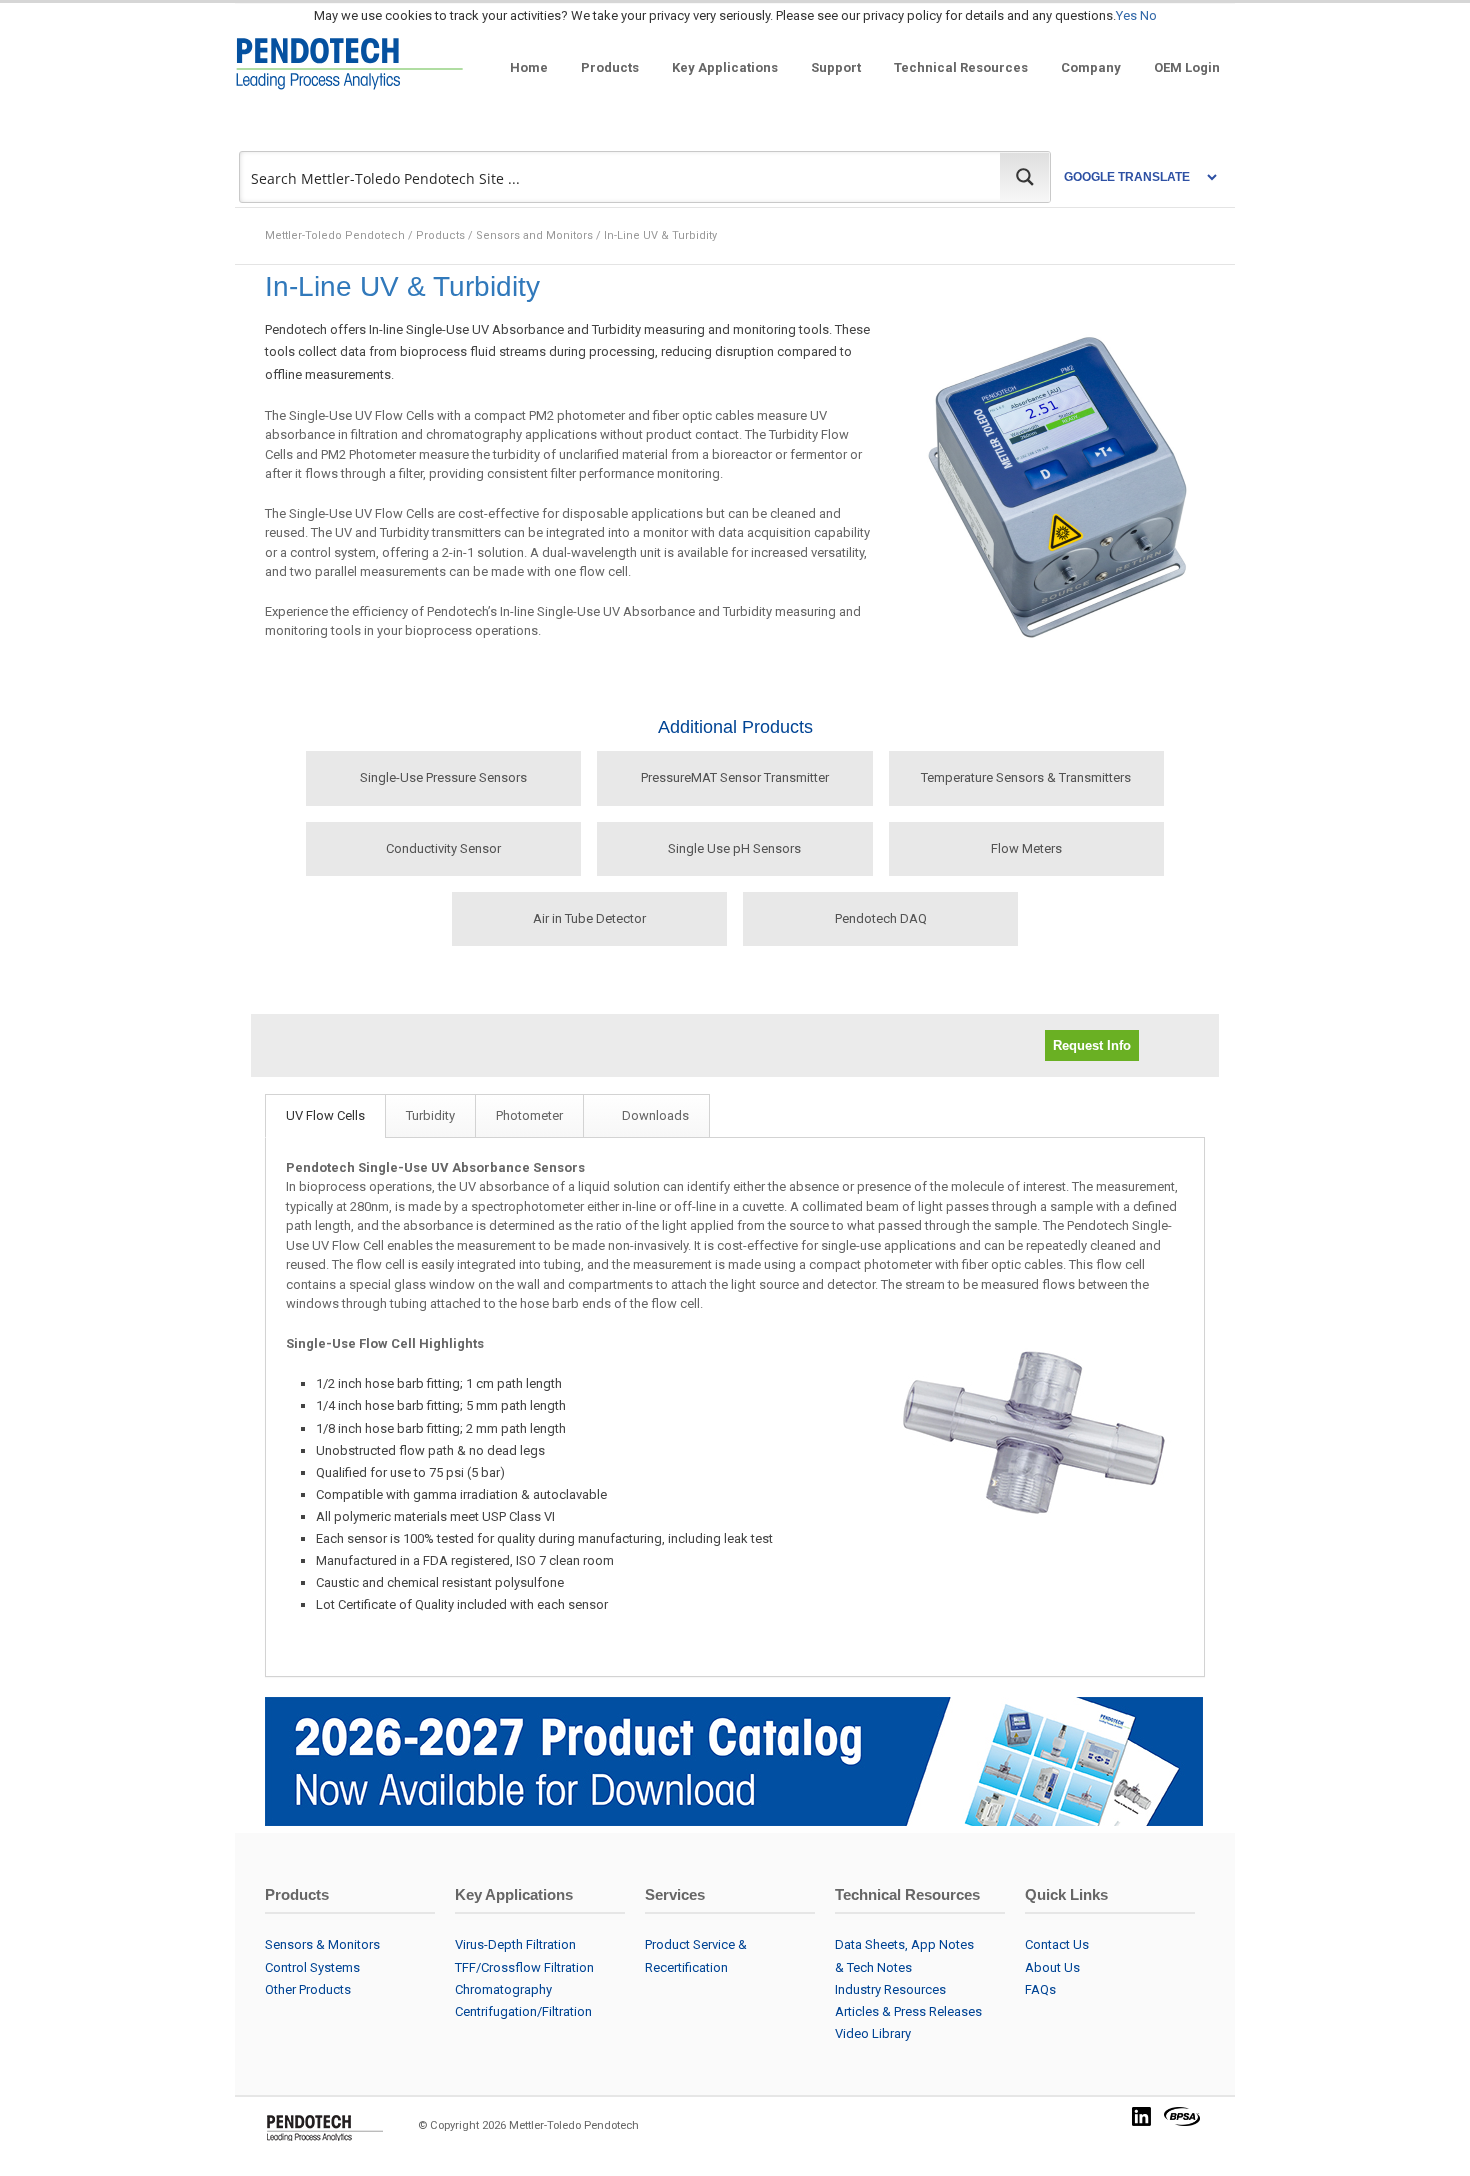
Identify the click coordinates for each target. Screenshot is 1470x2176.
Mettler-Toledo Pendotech (335, 235)
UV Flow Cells (325, 1115)
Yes (1126, 15)
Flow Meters (1026, 848)
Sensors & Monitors (322, 1944)
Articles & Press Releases (908, 2011)
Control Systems (312, 1967)
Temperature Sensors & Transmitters (1026, 777)
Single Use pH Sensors (734, 848)
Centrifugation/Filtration (523, 2011)
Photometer (529, 1115)
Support (836, 67)
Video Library (873, 2033)
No (1148, 15)
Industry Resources (890, 1989)
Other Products (308, 1989)
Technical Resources (961, 67)
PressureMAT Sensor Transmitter (735, 777)
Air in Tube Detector (589, 918)
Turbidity (430, 1115)
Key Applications (725, 67)
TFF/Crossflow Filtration (524, 1967)
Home (529, 67)
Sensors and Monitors (534, 235)
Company (1091, 67)
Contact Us (1057, 1944)
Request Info (1092, 1045)
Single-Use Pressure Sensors (443, 777)
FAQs (1040, 1989)
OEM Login (1187, 67)
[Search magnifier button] (1025, 177)
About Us (1052, 1967)
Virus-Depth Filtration (515, 1944)
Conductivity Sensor (443, 848)
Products (610, 67)
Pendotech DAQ (881, 918)
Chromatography (503, 1989)
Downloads (655, 1115)
